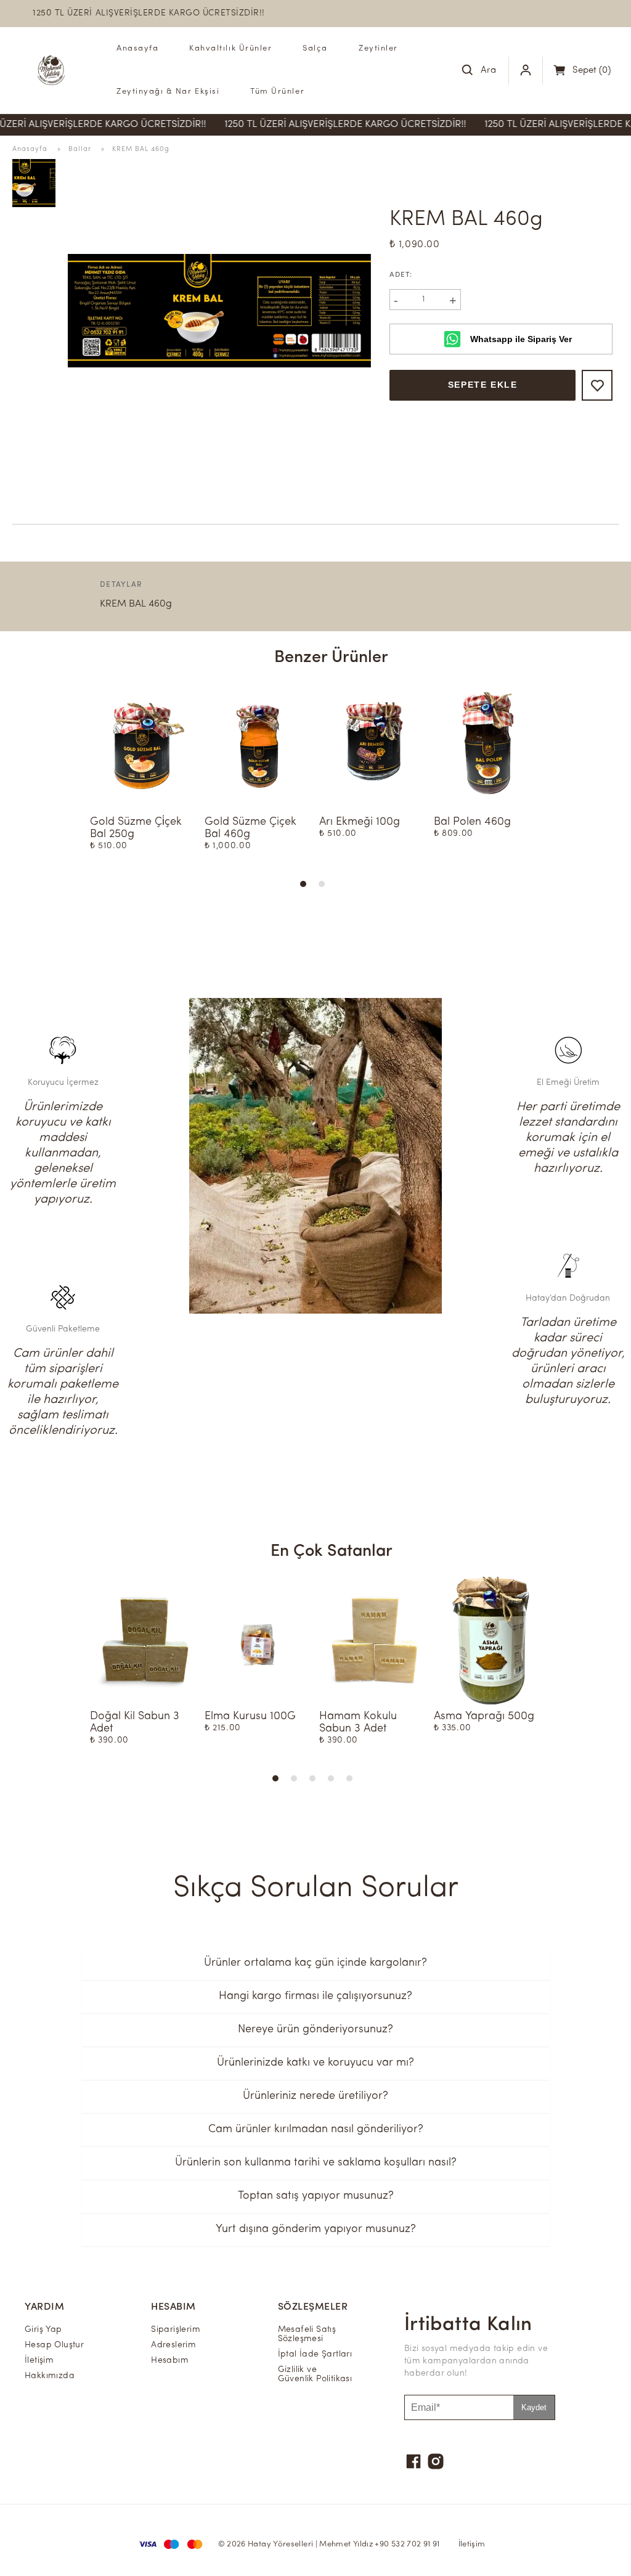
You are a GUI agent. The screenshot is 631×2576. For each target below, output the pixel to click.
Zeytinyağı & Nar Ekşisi (168, 92)
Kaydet (534, 2407)
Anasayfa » (40, 149)
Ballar (80, 149)
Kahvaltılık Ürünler (230, 48)
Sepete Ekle (483, 385)
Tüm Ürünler (277, 92)
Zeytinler (378, 48)
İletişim (472, 2544)
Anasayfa (137, 48)
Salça (315, 48)
